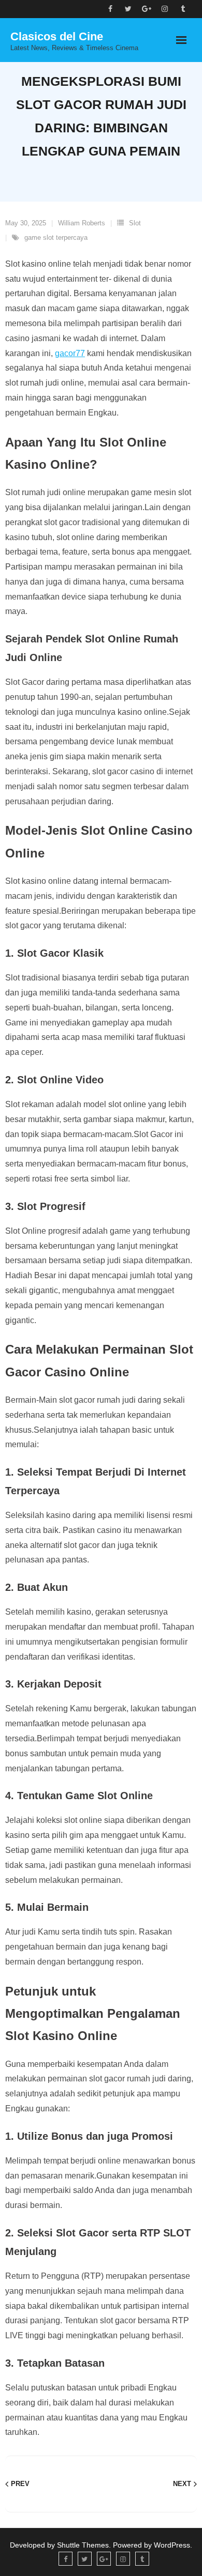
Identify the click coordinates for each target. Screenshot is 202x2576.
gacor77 (70, 353)
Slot (135, 223)
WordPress (172, 2545)
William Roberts (82, 223)
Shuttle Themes (83, 2545)
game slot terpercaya (56, 237)
